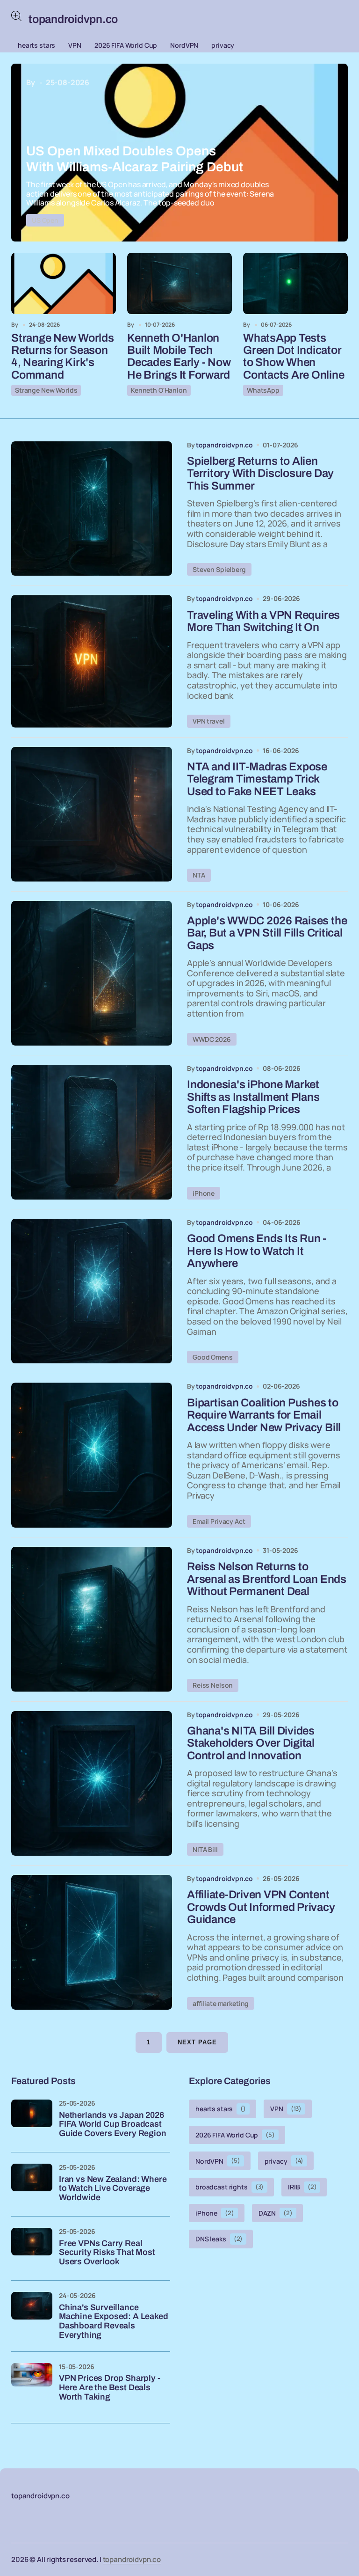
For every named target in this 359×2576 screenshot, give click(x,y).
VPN (75, 45)
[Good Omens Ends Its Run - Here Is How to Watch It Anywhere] (92, 1291)
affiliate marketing (221, 2003)
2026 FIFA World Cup (126, 45)
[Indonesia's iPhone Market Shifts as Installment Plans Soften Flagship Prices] (92, 1132)
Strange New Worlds (46, 390)
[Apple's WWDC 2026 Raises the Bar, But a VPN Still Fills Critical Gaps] (92, 973)
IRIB (302, 2187)
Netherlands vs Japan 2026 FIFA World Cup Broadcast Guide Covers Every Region (113, 2125)
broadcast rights (230, 2187)
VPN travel (209, 721)
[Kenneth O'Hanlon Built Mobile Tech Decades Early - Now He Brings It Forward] (179, 283)
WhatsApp (263, 390)
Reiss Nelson (213, 1685)
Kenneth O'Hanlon (159, 390)
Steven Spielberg (219, 569)
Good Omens (213, 1357)
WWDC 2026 (212, 1039)
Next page (197, 2042)
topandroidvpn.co (132, 2559)
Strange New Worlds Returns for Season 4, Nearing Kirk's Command (63, 356)
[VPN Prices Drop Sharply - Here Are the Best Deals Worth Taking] (32, 2384)
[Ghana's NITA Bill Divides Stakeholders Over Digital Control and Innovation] (92, 1784)
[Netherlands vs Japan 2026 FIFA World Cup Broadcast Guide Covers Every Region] (32, 2120)
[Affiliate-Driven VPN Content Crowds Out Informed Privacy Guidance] (92, 1942)
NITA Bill (205, 1849)
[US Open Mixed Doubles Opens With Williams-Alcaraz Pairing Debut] (179, 153)
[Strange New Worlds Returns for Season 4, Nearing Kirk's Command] (64, 283)
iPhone (204, 1193)
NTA (199, 875)
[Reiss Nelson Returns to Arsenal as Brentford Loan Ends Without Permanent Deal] (92, 1619)
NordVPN (184, 45)
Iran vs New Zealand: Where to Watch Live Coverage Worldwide (113, 2189)
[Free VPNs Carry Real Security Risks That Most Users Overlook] (32, 2248)
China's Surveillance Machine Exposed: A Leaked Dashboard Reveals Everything (114, 2321)
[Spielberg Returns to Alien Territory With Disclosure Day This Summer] (92, 509)
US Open (45, 220)
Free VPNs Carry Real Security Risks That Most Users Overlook (107, 2253)
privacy (223, 45)
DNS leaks (219, 2239)
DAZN (276, 2213)
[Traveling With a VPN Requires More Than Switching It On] (92, 661)
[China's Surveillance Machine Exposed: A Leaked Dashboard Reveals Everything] (32, 2313)
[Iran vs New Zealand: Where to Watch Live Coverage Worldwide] (32, 2184)
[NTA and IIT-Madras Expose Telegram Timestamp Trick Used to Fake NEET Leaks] (92, 814)
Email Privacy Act (219, 1521)
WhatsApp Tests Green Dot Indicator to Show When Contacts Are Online (294, 356)
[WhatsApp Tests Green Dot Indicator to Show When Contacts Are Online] (295, 283)
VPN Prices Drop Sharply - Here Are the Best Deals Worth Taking (110, 2388)
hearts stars (36, 45)
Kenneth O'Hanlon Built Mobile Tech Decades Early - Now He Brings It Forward (179, 356)
